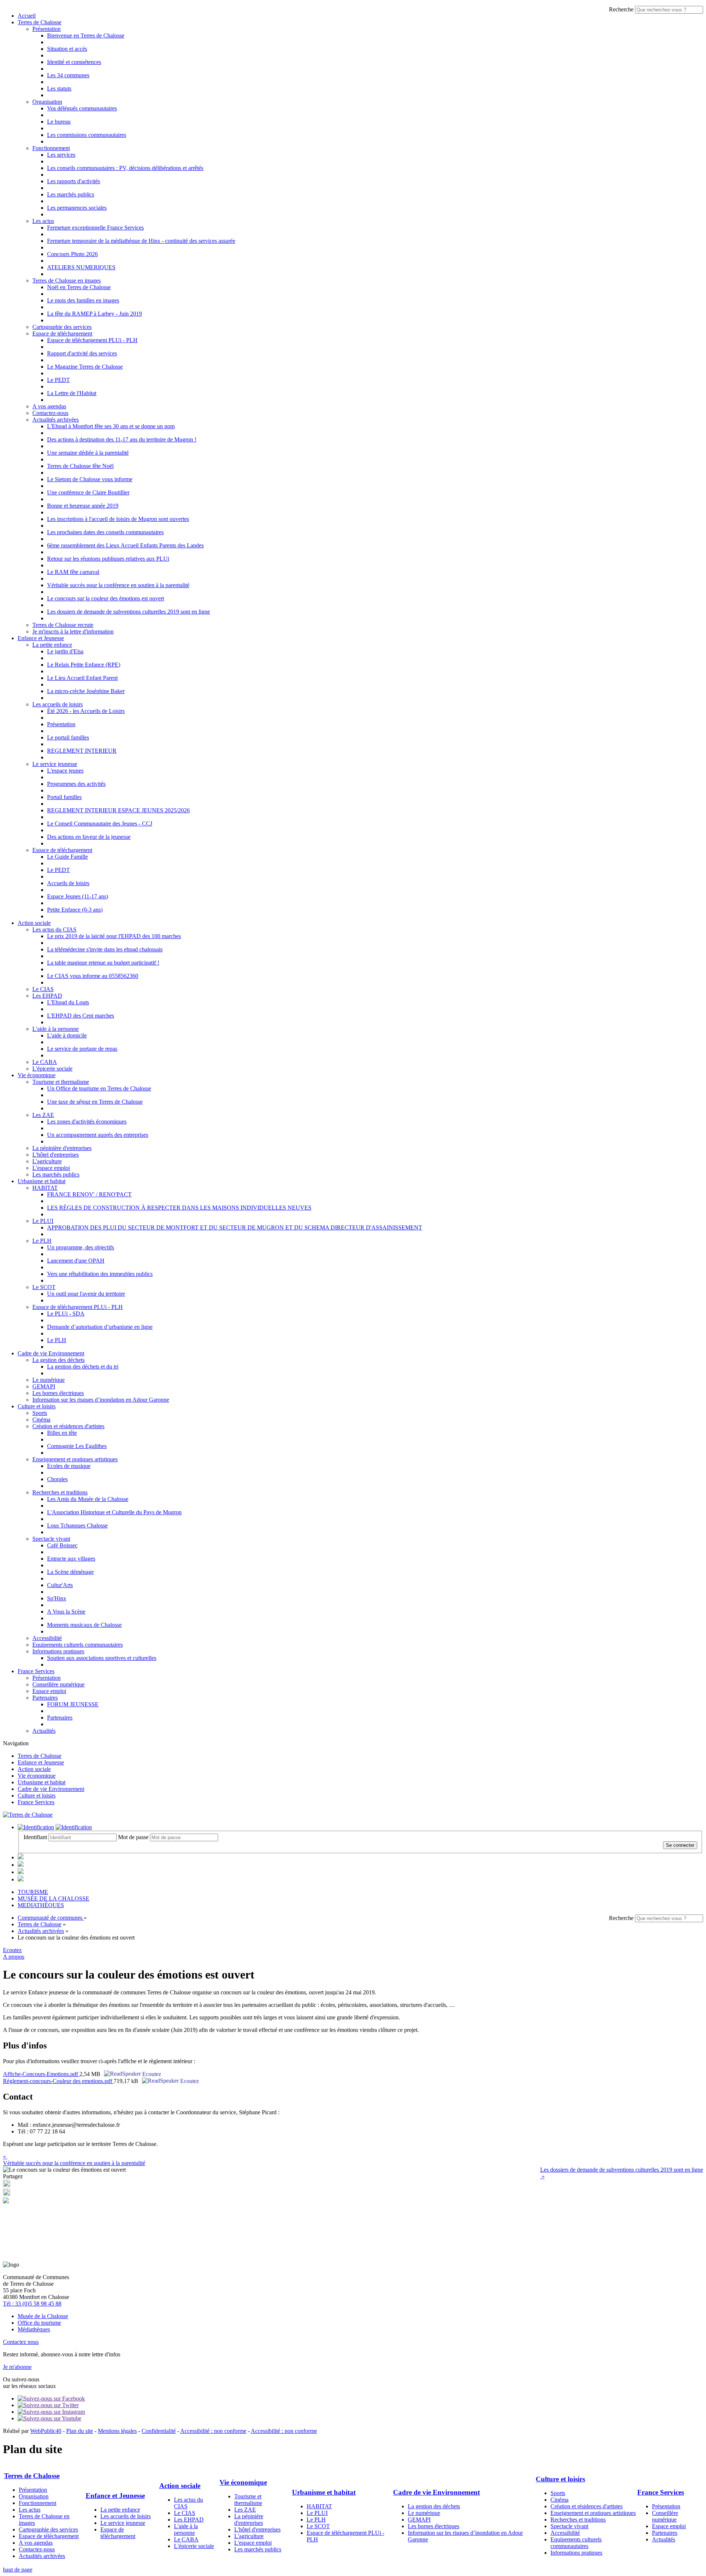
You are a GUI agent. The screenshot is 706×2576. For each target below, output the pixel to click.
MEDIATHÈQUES (41, 1905)
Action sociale (34, 923)
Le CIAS (43, 989)
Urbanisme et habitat (42, 1181)
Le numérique (49, 1380)
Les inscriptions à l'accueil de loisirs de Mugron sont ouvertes (118, 519)
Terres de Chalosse (40, 22)
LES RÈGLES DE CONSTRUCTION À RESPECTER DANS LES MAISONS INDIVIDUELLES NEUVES (179, 1208)
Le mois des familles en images (83, 300)
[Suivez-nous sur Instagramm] (51, 2412)
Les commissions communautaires (87, 135)
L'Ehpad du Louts (68, 1002)
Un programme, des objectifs (81, 1247)
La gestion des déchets (58, 1360)
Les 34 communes (68, 75)
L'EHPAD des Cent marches (81, 1016)
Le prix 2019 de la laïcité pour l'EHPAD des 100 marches (114, 936)
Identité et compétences (74, 62)
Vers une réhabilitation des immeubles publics (100, 1274)
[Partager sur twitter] (7, 2185)
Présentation (47, 29)
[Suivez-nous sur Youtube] (49, 2418)
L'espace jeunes (65, 771)
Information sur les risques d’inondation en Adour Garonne (101, 1400)
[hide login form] (74, 1827)
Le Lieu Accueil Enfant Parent (82, 678)
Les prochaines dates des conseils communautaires (105, 532)
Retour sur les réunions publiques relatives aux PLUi (108, 559)
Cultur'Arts (60, 1585)
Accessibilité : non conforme (213, 2431)
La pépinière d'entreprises (62, 1148)
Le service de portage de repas (82, 1049)
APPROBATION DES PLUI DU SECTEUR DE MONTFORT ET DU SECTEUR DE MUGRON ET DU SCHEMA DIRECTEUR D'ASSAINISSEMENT (235, 1227)
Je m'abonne (17, 2367)
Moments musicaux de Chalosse (84, 1625)
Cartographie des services (62, 327)
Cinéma (41, 1420)
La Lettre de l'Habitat (72, 393)
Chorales (57, 1479)
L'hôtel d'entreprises (56, 1155)
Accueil (27, 16)
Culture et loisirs (37, 1406)
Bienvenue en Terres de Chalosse (86, 36)
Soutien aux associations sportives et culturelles (102, 1658)
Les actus (43, 221)
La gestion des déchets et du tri (83, 1367)
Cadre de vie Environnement (51, 1353)
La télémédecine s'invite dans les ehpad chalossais (105, 949)
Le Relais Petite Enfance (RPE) (84, 665)
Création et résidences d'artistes (68, 1426)
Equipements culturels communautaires (78, 1645)
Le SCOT (44, 1287)
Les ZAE (43, 1115)
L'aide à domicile (67, 1035)
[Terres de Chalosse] (28, 1815)
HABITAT (45, 1188)
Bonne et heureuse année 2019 (83, 506)
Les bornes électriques (58, 1393)
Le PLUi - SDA (66, 1314)
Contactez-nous (50, 413)
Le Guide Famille (67, 857)
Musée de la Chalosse (43, 2316)
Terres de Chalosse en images (67, 281)
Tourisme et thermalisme (61, 1082)
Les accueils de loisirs (58, 704)
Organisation (47, 102)
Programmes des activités (76, 784)
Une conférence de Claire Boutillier (88, 492)
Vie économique (37, 1075)
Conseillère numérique (58, 1684)
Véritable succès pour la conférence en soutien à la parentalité (118, 585)
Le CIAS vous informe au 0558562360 (93, 976)
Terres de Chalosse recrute (63, 625)
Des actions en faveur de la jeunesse (89, 837)
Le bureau (59, 122)
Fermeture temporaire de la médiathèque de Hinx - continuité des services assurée (141, 241)
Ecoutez (151, 2074)
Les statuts (59, 88)
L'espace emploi (51, 1168)
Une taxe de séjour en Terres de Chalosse (95, 1102)
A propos (14, 1957)
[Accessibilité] (21, 1872)
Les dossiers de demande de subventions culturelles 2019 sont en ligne (129, 612)
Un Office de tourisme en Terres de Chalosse (99, 1088)
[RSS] (21, 1879)
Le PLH (42, 1241)
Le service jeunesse (55, 764)
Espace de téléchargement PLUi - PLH (92, 340)
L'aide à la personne (56, 1029)
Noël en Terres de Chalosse (79, 287)
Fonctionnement (51, 148)
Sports (40, 1413)
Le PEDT (58, 380)
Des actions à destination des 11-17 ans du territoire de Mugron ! (122, 439)
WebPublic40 (46, 2431)
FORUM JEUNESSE (73, 1704)
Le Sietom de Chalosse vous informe (90, 479)
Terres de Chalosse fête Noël (80, 466)
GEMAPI (44, 1386)
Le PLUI (43, 1221)
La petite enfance (52, 645)
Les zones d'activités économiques (87, 1122)
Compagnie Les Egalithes (77, 1446)
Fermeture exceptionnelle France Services (95, 228)
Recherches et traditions (60, 1492)
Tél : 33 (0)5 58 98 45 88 (32, 2304)
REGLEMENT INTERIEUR (82, 751)
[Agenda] (21, 1857)
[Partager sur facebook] (7, 2194)
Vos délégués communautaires (82, 108)
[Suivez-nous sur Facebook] (51, 2398)
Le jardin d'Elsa (65, 651)
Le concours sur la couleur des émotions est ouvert (106, 598)
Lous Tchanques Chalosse (77, 1525)
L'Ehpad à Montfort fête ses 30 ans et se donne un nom (111, 426)
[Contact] (21, 1865)
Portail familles (64, 797)
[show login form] (36, 1827)
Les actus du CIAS (54, 929)
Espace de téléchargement (62, 333)
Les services (61, 155)
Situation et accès (67, 49)
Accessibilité (47, 1638)
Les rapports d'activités (74, 181)
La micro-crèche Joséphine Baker (86, 691)
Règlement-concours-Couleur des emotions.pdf (58, 2081)
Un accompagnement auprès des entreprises (98, 1135)
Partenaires (45, 1698)
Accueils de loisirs (68, 883)
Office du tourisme (39, 2323)
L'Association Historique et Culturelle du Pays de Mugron (114, 1512)
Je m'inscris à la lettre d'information (73, 631)
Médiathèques (34, 2329)
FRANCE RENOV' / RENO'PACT (89, 1194)
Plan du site (80, 2431)
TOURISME (33, 1892)
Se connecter (680, 1845)
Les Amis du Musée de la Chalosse (88, 1499)
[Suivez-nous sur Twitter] (48, 2405)
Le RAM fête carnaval (73, 572)
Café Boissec (62, 1545)
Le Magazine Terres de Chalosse (85, 367)
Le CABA (45, 1062)
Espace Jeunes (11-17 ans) (78, 896)
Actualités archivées (56, 420)
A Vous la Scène (66, 1612)
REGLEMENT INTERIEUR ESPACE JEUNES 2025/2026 (118, 810)
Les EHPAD (47, 996)
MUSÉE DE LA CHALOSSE (54, 1899)
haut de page (18, 2570)
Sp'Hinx (57, 1598)
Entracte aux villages (71, 1559)
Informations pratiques (58, 1651)
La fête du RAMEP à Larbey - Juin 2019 (95, 314)
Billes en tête (62, 1433)
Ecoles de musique (69, 1466)
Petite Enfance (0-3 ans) (75, 910)
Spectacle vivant (51, 1539)
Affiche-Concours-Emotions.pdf (41, 2074)
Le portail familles (68, 737)
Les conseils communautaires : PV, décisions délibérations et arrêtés (125, 168)
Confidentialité (159, 2431)
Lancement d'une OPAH (76, 1261)
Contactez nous (21, 2342)
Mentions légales (117, 2431)
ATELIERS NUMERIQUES (81, 267)
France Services (36, 1671)
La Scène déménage (70, 1572)
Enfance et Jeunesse (41, 638)
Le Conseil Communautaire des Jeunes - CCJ (100, 824)
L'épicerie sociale (52, 1069)
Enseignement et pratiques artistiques (75, 1459)
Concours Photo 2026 (72, 254)
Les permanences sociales (77, 208)
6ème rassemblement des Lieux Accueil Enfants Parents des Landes (125, 545)
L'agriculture (47, 1161)
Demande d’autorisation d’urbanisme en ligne (100, 1327)
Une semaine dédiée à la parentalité (88, 453)
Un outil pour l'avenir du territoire (86, 1294)
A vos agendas (49, 406)
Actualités (44, 1731)
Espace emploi (49, 1691)
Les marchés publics (71, 194)
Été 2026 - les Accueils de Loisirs (86, 711)
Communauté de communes (51, 1918)
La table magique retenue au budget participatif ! (103, 963)
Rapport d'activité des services (82, 353)
